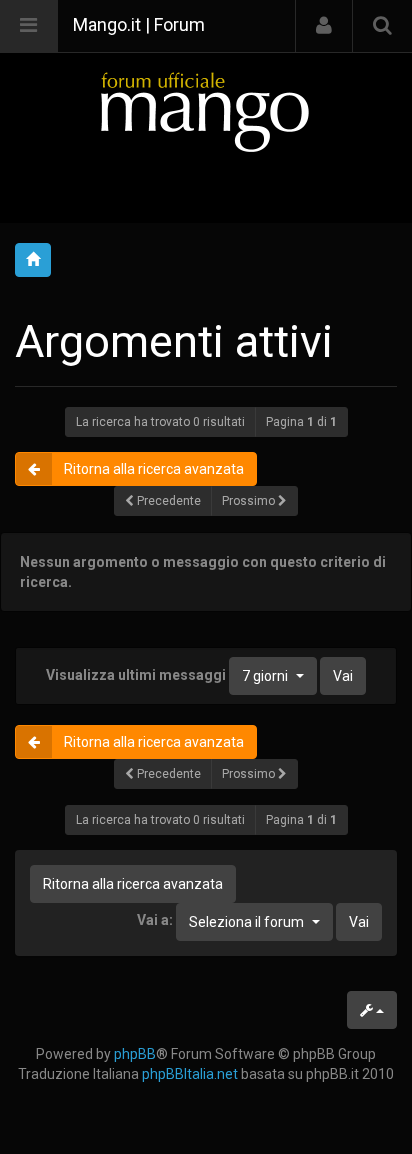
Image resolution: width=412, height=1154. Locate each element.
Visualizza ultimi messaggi (167, 674)
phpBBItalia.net (190, 1074)
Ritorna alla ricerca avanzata (154, 469)
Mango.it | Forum (139, 24)
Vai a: (155, 920)
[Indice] (206, 111)
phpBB (135, 1054)
